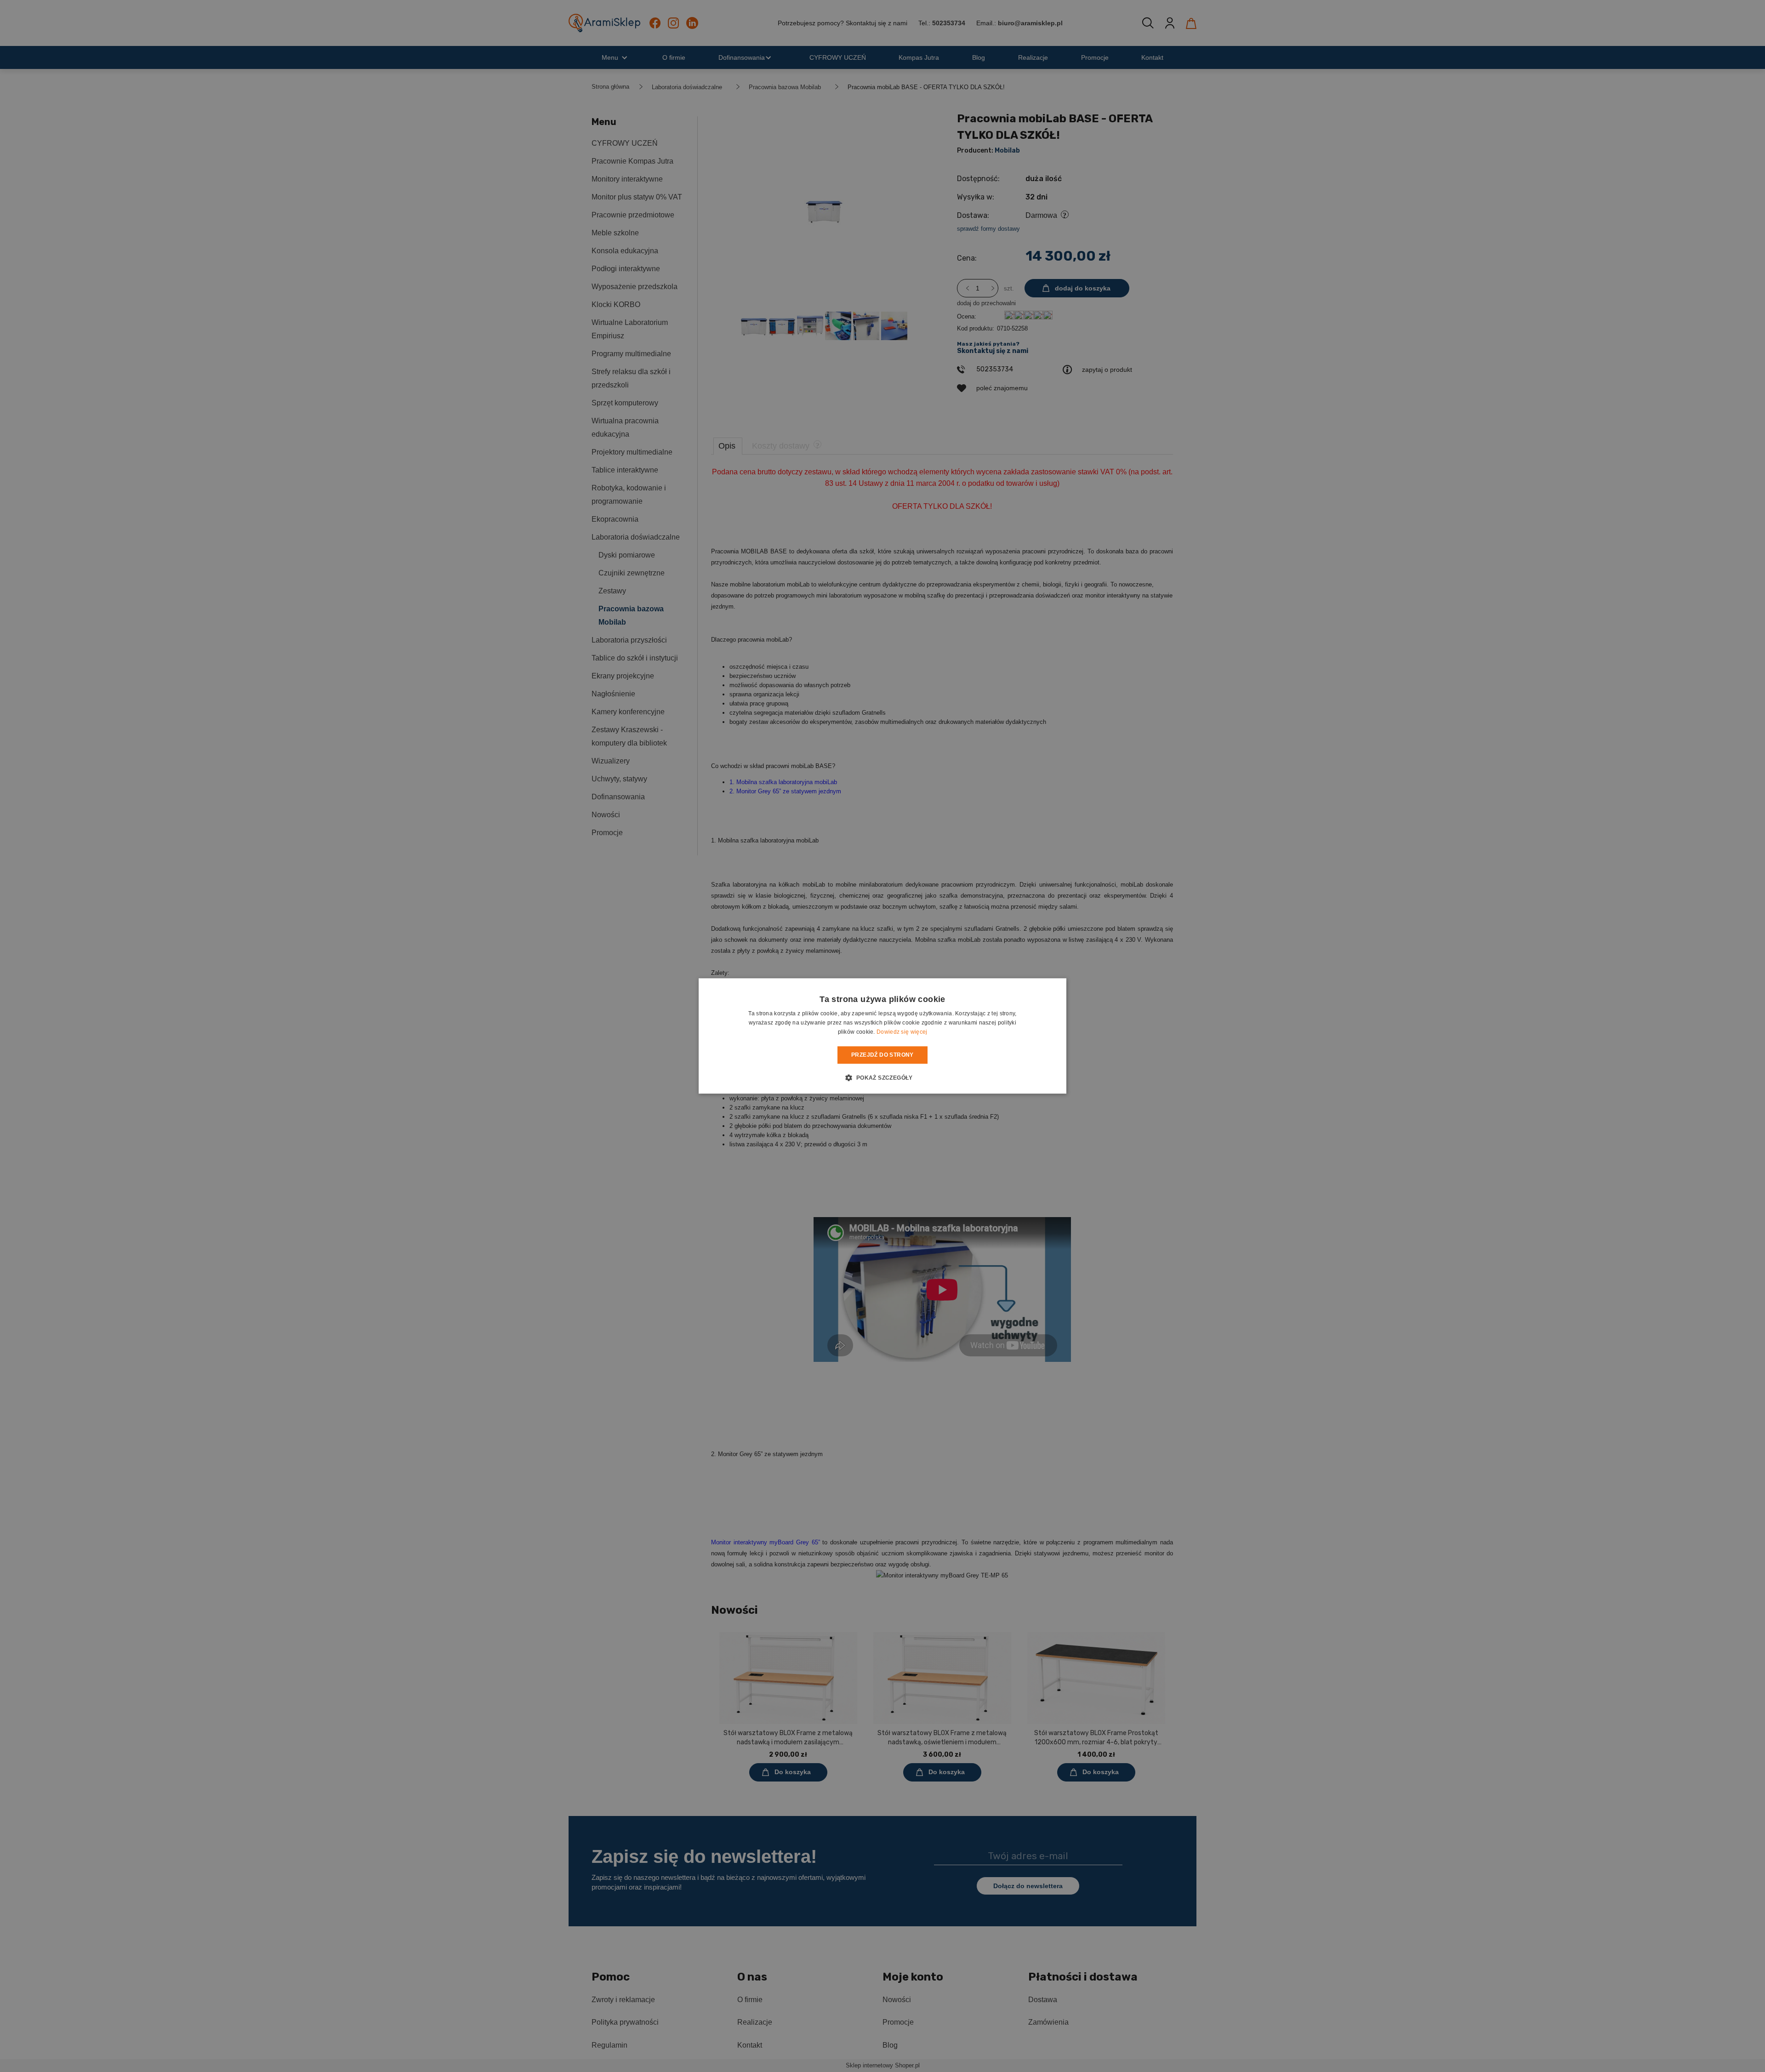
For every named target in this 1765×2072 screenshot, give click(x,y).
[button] (882, 1078)
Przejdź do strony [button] (882, 1055)
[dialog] (882, 1036)
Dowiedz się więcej (902, 1032)
